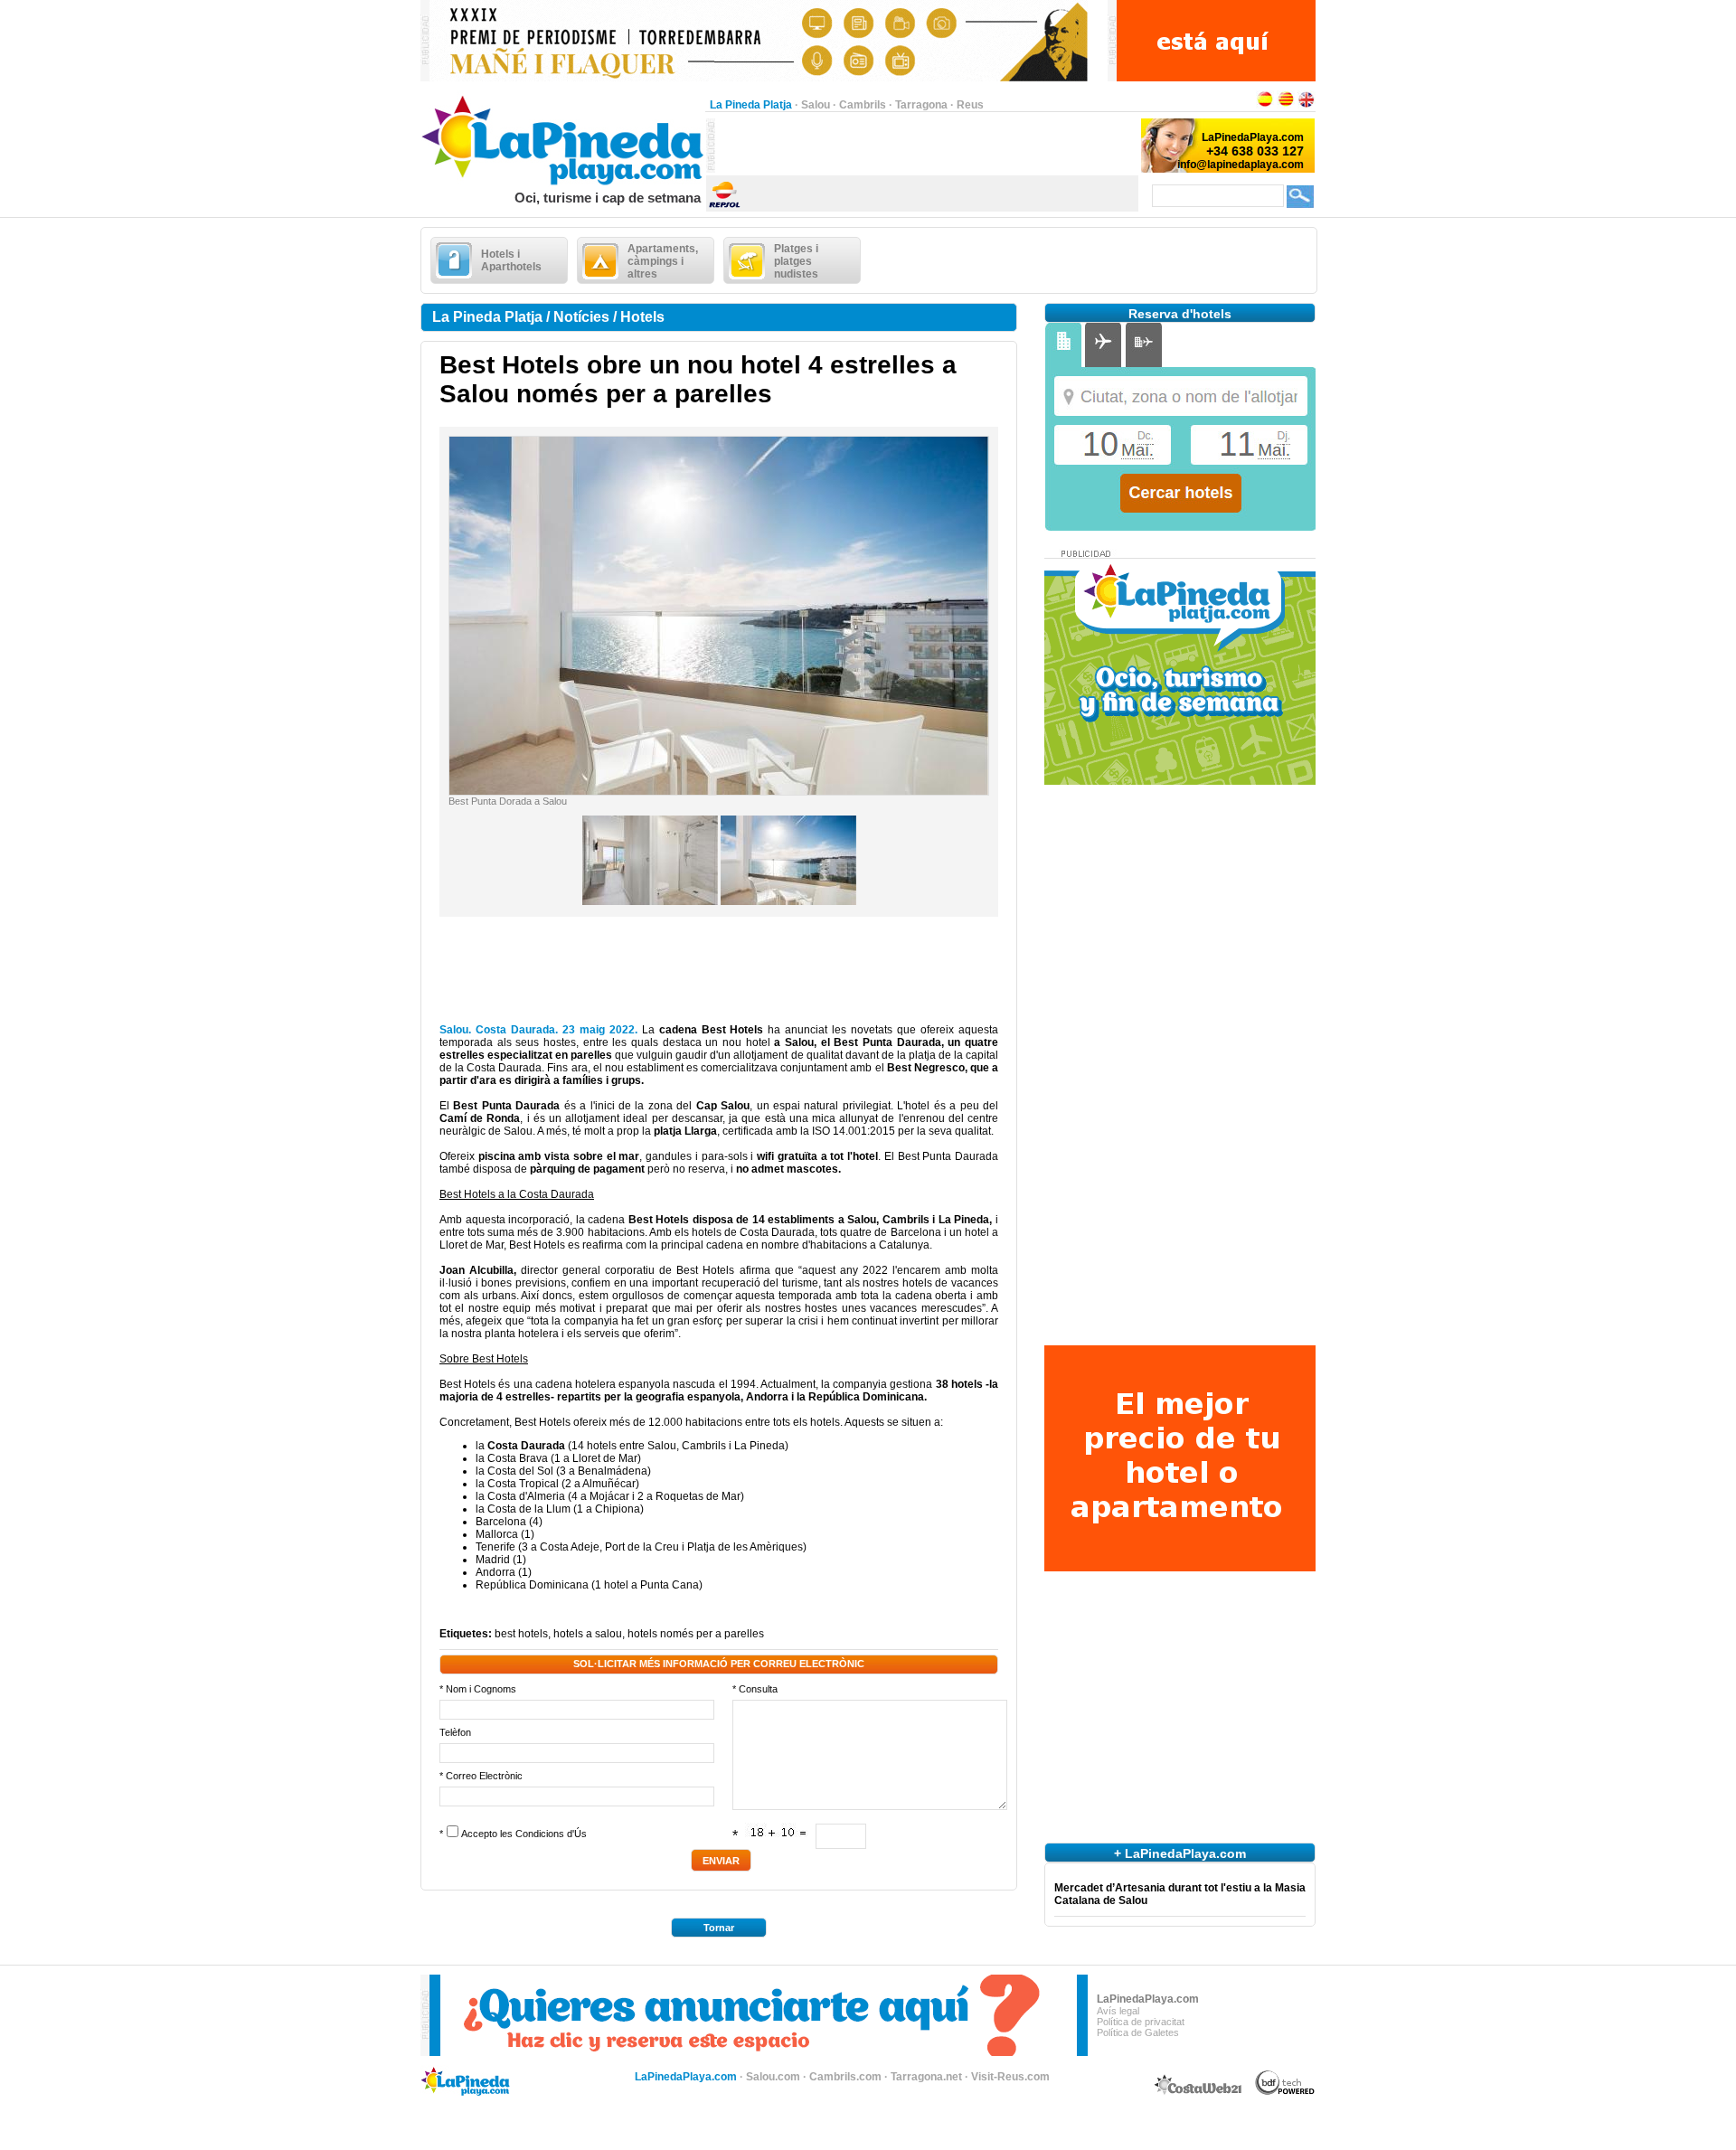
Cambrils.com (845, 2077)
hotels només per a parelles (696, 1634)
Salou (816, 105)
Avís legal (1118, 2011)
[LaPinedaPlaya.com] (563, 186)
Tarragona (921, 105)
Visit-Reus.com (1010, 2077)
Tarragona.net (926, 2077)
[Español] (1265, 105)
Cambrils (863, 105)
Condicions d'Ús (551, 1834)
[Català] (1286, 105)
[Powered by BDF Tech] (1285, 2092)
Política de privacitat (1141, 2022)
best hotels (521, 1634)
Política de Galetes (1138, 2032)
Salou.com (773, 2077)
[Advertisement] (927, 146)
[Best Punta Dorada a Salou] (719, 791)
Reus (970, 105)
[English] (1307, 105)
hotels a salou (588, 1634)
